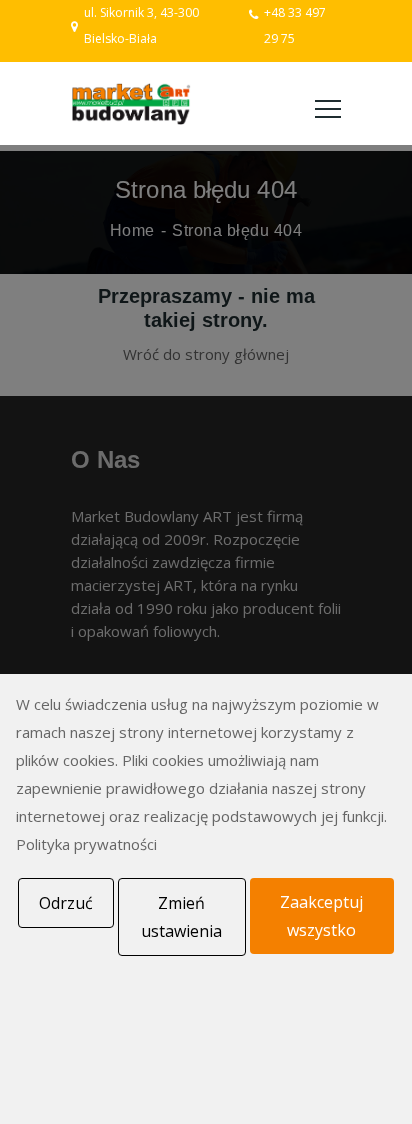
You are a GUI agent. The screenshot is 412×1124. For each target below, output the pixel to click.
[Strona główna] (131, 103)
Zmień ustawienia (181, 917)
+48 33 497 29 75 (295, 25)
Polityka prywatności (86, 844)
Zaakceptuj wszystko (321, 916)
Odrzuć (66, 903)
